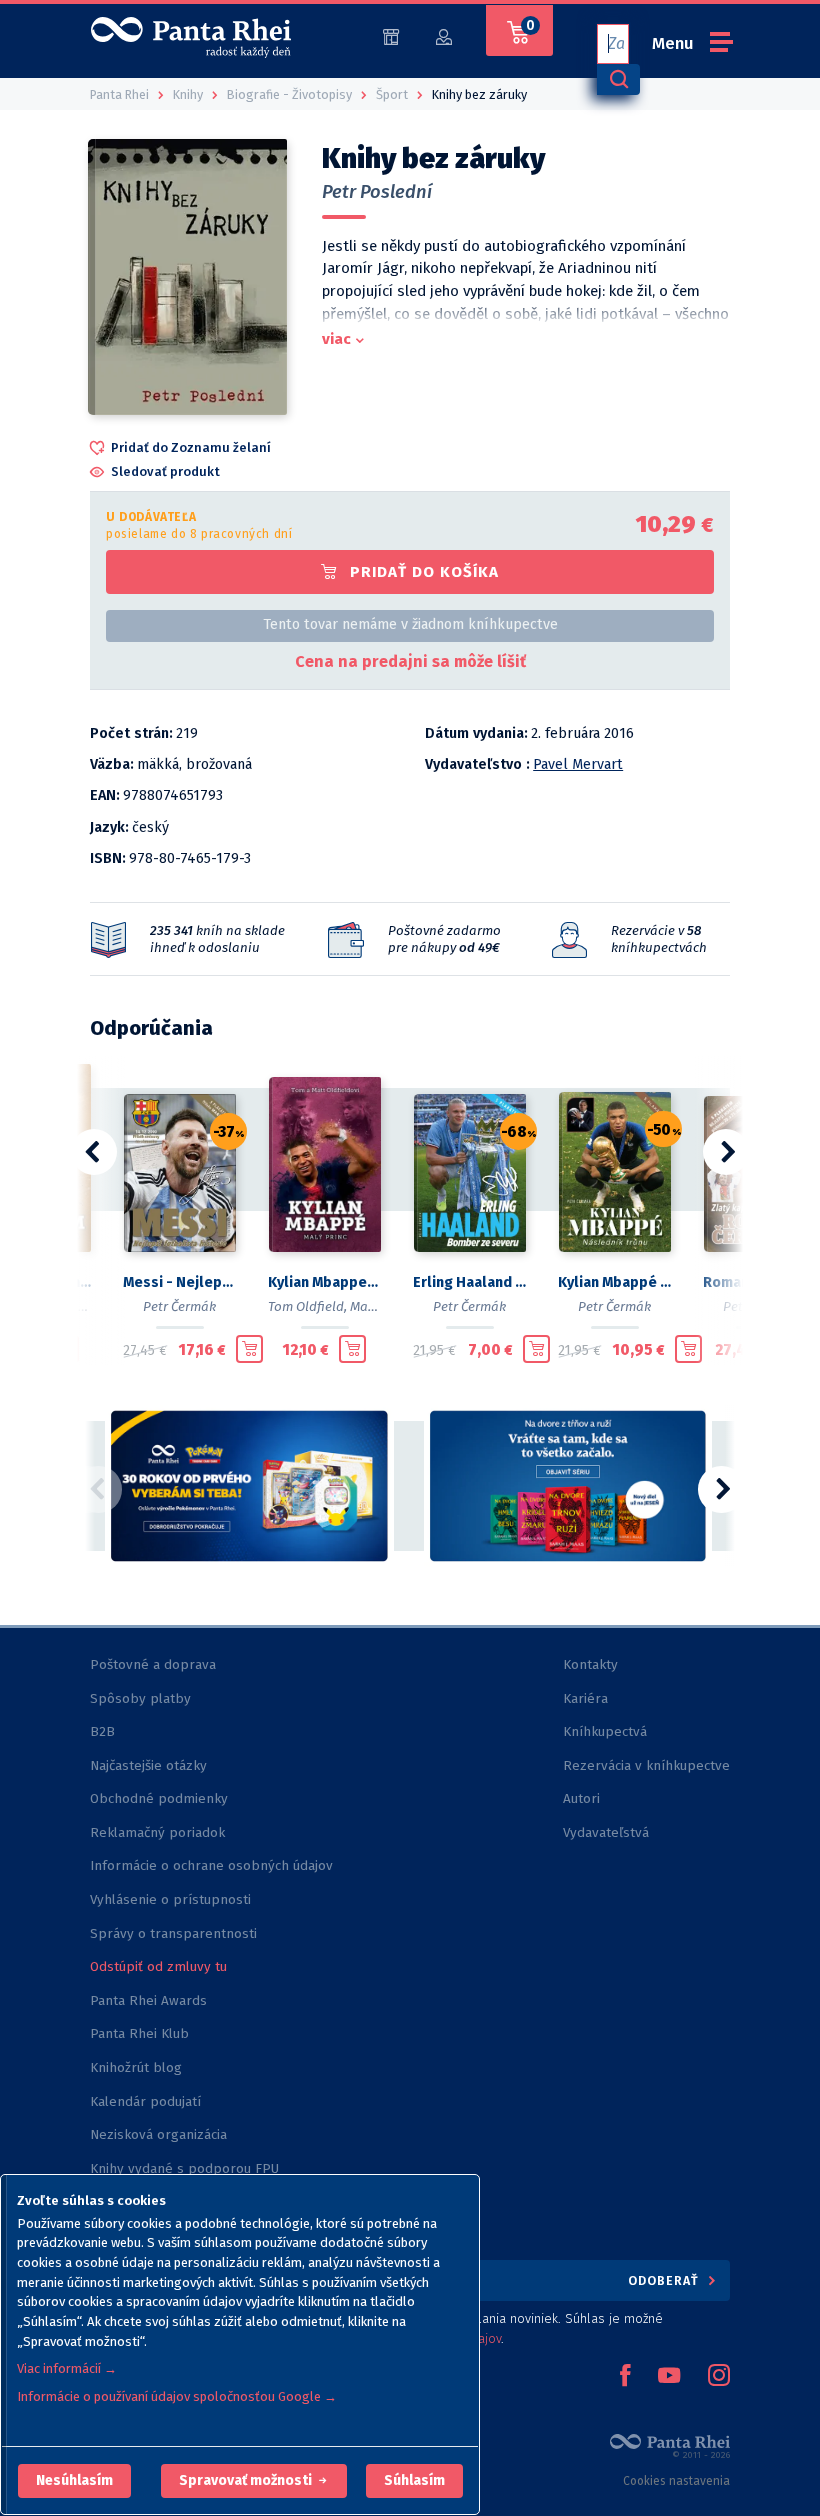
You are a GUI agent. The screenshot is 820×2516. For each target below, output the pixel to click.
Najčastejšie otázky (148, 1765)
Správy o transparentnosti (175, 1933)
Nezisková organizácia (158, 2134)
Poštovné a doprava (153, 1664)
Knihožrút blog (136, 2067)
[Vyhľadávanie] (618, 79)
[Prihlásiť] (444, 35)
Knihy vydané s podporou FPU (184, 2168)
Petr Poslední (377, 192)
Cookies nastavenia (676, 2481)
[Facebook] (625, 2377)
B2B (102, 1731)
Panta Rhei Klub (139, 2033)
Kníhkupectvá (605, 1731)
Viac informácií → (67, 2368)
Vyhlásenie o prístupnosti (170, 1899)
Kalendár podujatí (145, 2101)
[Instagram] (719, 2377)
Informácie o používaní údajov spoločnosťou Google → (177, 2396)
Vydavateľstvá (606, 1832)
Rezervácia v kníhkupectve (646, 1765)
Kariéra (585, 1698)
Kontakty (590, 1664)
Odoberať (665, 2280)
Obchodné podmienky (159, 1798)
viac (336, 339)
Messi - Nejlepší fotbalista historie (179, 1282)
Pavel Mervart (578, 764)
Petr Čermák (179, 1306)
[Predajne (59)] (391, 35)
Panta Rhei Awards (148, 2000)
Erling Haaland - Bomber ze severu (469, 1282)
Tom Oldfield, (307, 1306)
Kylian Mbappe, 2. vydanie (324, 1282)
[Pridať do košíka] (249, 1349)
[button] (74, 2481)
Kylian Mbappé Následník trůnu (614, 1282)
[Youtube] (669, 2377)
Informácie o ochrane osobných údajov (211, 1865)
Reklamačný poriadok (157, 1832)
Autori (581, 1798)
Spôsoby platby (140, 1698)
